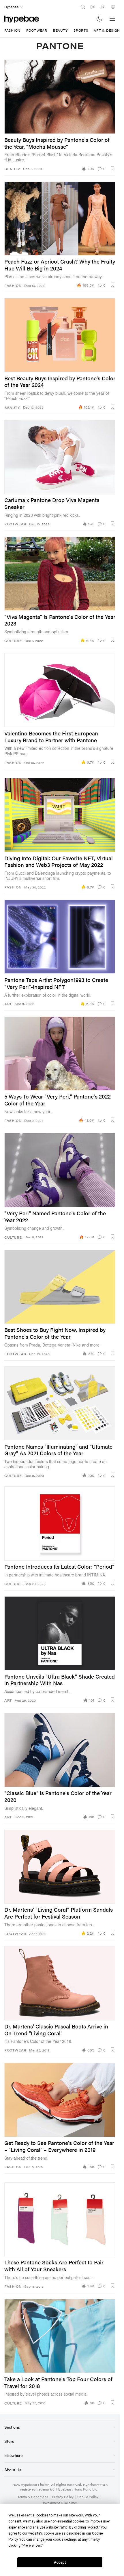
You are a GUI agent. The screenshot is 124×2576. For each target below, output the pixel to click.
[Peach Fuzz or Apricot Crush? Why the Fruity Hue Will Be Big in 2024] (60, 219)
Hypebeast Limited (35, 2485)
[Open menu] (112, 19)
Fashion (12, 30)
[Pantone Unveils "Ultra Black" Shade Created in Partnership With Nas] (60, 1633)
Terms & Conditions (33, 2497)
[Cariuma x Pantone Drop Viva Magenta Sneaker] (60, 457)
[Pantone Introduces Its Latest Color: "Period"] (60, 1523)
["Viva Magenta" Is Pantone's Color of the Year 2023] (60, 574)
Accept (60, 2562)
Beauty (60, 30)
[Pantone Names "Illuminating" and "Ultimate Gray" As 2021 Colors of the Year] (60, 1403)
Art (8, 1004)
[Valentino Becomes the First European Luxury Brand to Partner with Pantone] (60, 690)
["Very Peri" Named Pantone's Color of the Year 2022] (60, 1170)
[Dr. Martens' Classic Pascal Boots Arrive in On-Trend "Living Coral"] (60, 1983)
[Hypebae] (22, 19)
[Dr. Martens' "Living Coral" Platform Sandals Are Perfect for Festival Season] (60, 1867)
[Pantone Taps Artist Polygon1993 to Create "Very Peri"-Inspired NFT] (60, 937)
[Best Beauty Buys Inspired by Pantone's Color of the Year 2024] (60, 335)
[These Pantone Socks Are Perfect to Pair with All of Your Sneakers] (60, 2219)
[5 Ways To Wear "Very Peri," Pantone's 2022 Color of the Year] (60, 1054)
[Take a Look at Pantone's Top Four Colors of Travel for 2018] (60, 2336)
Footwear (37, 30)
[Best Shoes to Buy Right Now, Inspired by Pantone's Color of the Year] (60, 1287)
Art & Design (107, 30)
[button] (112, 168)
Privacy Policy (63, 2497)
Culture (13, 641)
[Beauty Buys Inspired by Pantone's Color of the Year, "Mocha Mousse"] (60, 97)
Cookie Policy (88, 2497)
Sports (81, 30)
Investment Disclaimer (60, 2503)
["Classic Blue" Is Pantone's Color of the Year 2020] (60, 1750)
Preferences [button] (32, 2546)
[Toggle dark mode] (100, 19)
